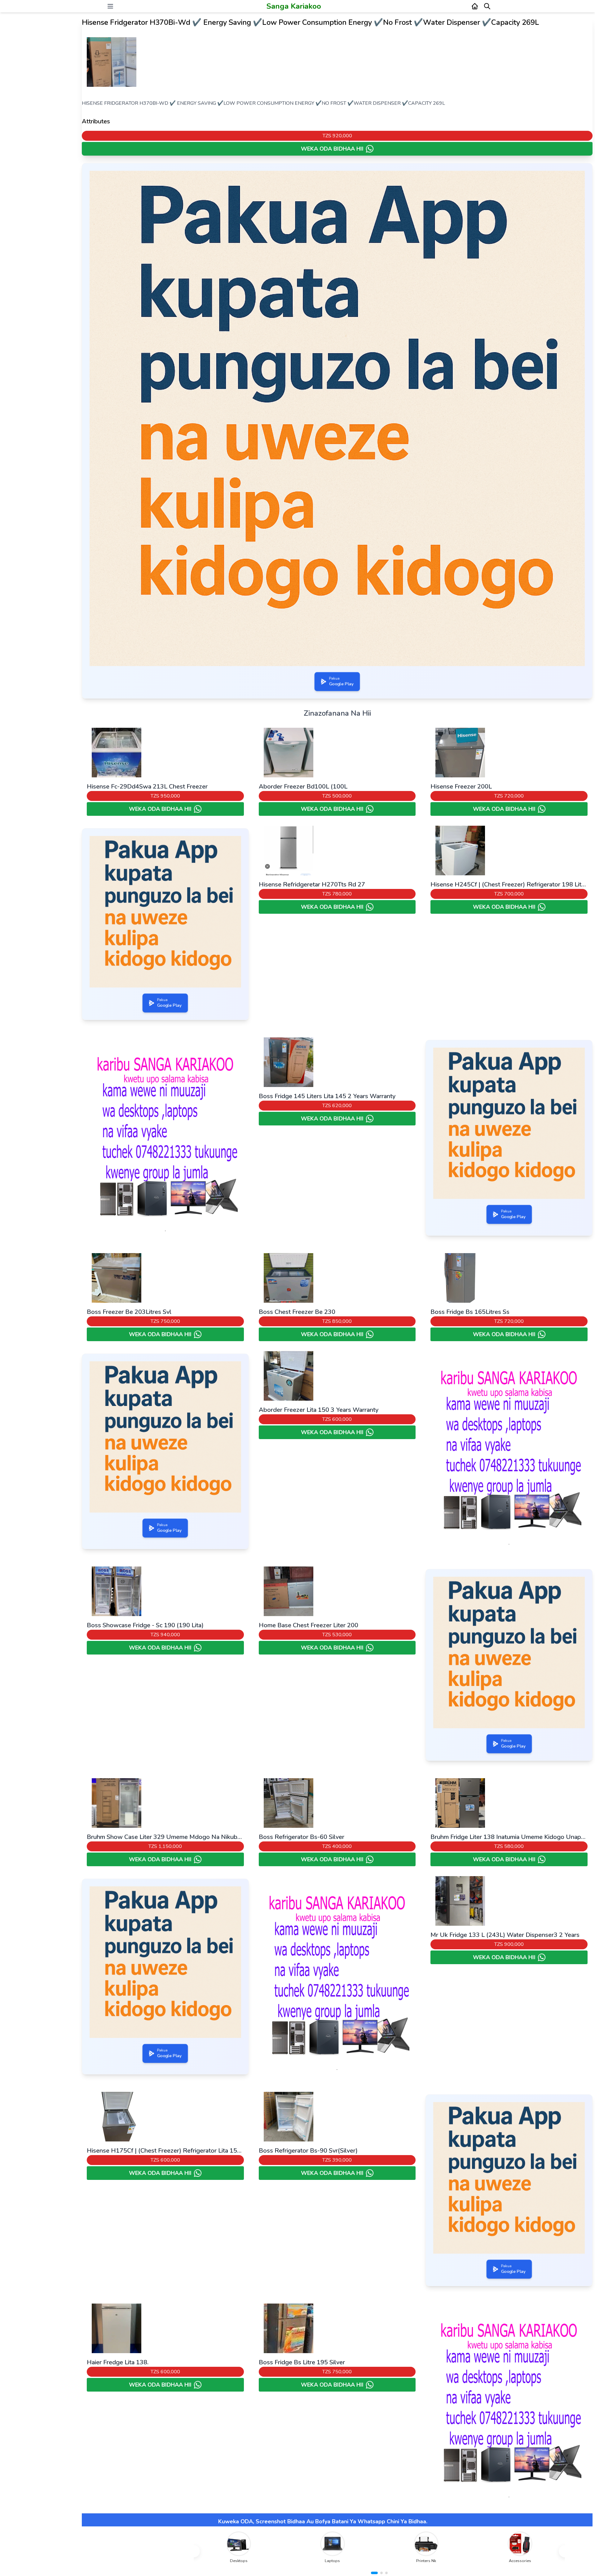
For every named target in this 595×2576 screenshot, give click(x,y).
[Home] (475, 6)
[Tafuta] (487, 6)
